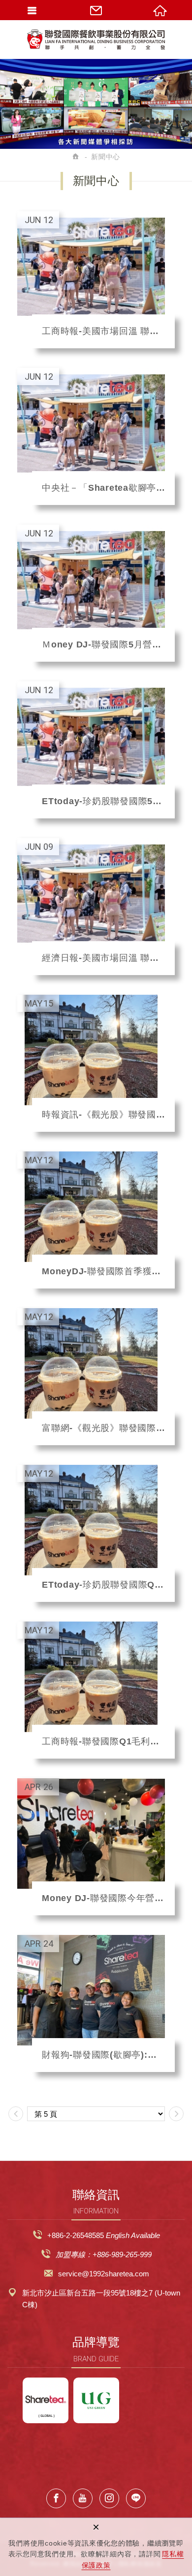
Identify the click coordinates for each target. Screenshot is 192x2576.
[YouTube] (83, 2498)
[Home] (76, 157)
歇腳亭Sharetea (46, 2400)
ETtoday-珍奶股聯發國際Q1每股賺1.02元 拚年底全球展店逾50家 (96, 1533)
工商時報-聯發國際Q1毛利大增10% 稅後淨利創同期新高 (96, 1690)
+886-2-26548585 (76, 2235)
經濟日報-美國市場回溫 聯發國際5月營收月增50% (96, 907)
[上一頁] (16, 2114)
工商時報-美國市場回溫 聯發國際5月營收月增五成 (96, 280)
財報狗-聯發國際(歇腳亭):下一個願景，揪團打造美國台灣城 (96, 2003)
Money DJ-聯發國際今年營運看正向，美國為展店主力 (96, 1847)
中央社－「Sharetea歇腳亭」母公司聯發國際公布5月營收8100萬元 (96, 436)
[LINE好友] (136, 2498)
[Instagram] (109, 2498)
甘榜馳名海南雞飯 (96, 2400)
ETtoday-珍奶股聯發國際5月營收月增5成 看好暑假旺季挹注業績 (96, 750)
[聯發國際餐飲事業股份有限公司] (96, 39)
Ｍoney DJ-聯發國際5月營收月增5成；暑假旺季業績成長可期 (96, 593)
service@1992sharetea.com (104, 2274)
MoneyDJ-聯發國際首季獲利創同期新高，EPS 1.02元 (96, 1220)
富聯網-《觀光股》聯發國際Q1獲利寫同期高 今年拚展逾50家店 (96, 1377)
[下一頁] (176, 2114)
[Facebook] (56, 2498)
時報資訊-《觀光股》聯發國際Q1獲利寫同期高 (96, 1063)
